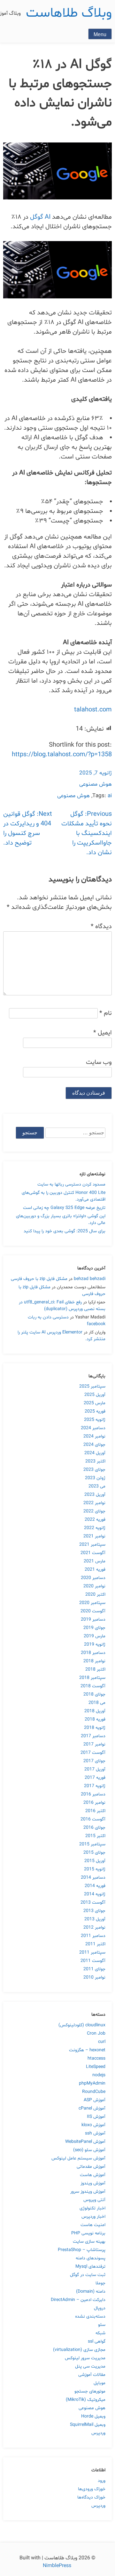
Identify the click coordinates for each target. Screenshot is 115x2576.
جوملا (100, 2283)
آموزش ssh (95, 2133)
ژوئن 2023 (95, 1478)
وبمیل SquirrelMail (88, 2425)
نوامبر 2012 (94, 1928)
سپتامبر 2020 (92, 1603)
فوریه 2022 (95, 1520)
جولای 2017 (94, 1761)
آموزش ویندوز (93, 2183)
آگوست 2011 (93, 1961)
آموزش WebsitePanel (85, 2142)
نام (106, 1013)
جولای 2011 (94, 1969)
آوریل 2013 (95, 1919)
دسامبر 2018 (93, 1653)
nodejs (99, 2075)
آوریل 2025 (95, 1395)
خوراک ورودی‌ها (92, 2489)
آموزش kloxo (93, 2125)
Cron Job (96, 2033)
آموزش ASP (95, 2100)
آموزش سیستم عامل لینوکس (78, 2158)
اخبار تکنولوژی (92, 2208)
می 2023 (97, 1486)
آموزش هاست (93, 2175)
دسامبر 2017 (93, 1736)
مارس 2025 (95, 1403)
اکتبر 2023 (95, 1461)
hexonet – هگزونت (87, 2050)
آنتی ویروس (94, 2200)
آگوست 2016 (93, 1819)
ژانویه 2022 (95, 1528)
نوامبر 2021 (94, 1536)
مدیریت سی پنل (90, 2366)
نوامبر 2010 (94, 1977)
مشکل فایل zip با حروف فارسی (39, 1279)
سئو (102, 2325)
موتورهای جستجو (90, 2391)
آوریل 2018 (95, 1711)
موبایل (100, 2383)
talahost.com (93, 710)
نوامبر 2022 (94, 1503)
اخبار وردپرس (93, 2217)
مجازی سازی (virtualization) (79, 2350)
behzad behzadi (90, 1279)
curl (102, 2042)
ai (110, 796)
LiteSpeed (96, 2067)
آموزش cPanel (92, 2108)
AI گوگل (41, 217)
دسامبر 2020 (93, 1578)
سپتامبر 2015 (92, 1844)
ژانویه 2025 (95, 1420)
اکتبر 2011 (95, 1944)
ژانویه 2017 (95, 1786)
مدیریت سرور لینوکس (85, 2358)
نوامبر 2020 (94, 1586)
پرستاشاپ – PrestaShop (82, 2250)
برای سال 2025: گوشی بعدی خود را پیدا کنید (65, 1231)
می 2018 (97, 1703)
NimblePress (58, 2566)
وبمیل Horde (93, 2416)
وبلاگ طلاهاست (69, 13)
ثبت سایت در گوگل (88, 2275)
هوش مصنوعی (96, 784)
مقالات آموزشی (92, 2375)
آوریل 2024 (95, 1453)
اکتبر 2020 (95, 1595)
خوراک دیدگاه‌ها (91, 2497)
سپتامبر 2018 (92, 1678)
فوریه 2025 (95, 1411)
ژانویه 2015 (95, 1869)
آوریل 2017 (95, 1769)
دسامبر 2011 (93, 1936)
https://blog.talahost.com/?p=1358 (62, 755)
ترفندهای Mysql (90, 2267)
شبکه (100, 2333)
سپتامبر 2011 (92, 1952)
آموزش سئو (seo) (89, 2150)
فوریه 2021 (95, 1570)
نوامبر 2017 (94, 1744)
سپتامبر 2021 (92, 1545)
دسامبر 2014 (93, 1878)
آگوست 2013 (93, 1903)
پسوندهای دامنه (91, 2258)
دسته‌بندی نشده (90, 2317)
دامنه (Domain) (91, 2292)
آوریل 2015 (95, 1861)
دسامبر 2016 (93, 1794)
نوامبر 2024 (94, 1436)
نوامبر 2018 (94, 1661)
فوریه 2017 (95, 1778)
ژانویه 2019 (95, 1644)
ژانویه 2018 (95, 1728)
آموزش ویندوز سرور (88, 2192)
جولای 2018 (94, 1694)
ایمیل (103, 1033)
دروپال (100, 2308)
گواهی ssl (97, 2341)
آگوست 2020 (93, 1611)
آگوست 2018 (93, 1686)
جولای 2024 (94, 1445)
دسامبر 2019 (93, 1620)
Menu (100, 34)
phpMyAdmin (92, 2083)
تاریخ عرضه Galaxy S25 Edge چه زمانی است (64, 1208)
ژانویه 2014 (95, 1894)
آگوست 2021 (93, 1553)
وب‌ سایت (99, 1062)
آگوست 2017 (93, 1753)
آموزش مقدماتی (91, 2167)
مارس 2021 (95, 1561)
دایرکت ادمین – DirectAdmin (78, 2300)
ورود (102, 2481)
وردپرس (98, 2433)
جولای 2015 (94, 1853)
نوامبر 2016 (94, 1803)
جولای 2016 (94, 1828)
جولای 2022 (94, 1511)
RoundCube (94, 2092)
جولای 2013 (94, 1911)
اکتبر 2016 (95, 1811)
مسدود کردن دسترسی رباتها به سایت (71, 1184)
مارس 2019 (95, 1636)
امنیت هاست (93, 2225)
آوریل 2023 (95, 1495)
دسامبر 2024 (93, 1428)
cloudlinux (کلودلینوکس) (82, 2025)
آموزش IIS (96, 2117)
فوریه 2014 (95, 1886)
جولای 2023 (94, 1470)
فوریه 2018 (95, 1719)
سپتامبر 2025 (92, 1386)
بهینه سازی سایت (89, 2242)
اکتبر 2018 (95, 1669)
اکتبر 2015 (95, 1836)
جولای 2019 (94, 1628)
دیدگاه (101, 927)
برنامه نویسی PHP (88, 2233)
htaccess (96, 2058)
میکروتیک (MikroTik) (86, 2400)
